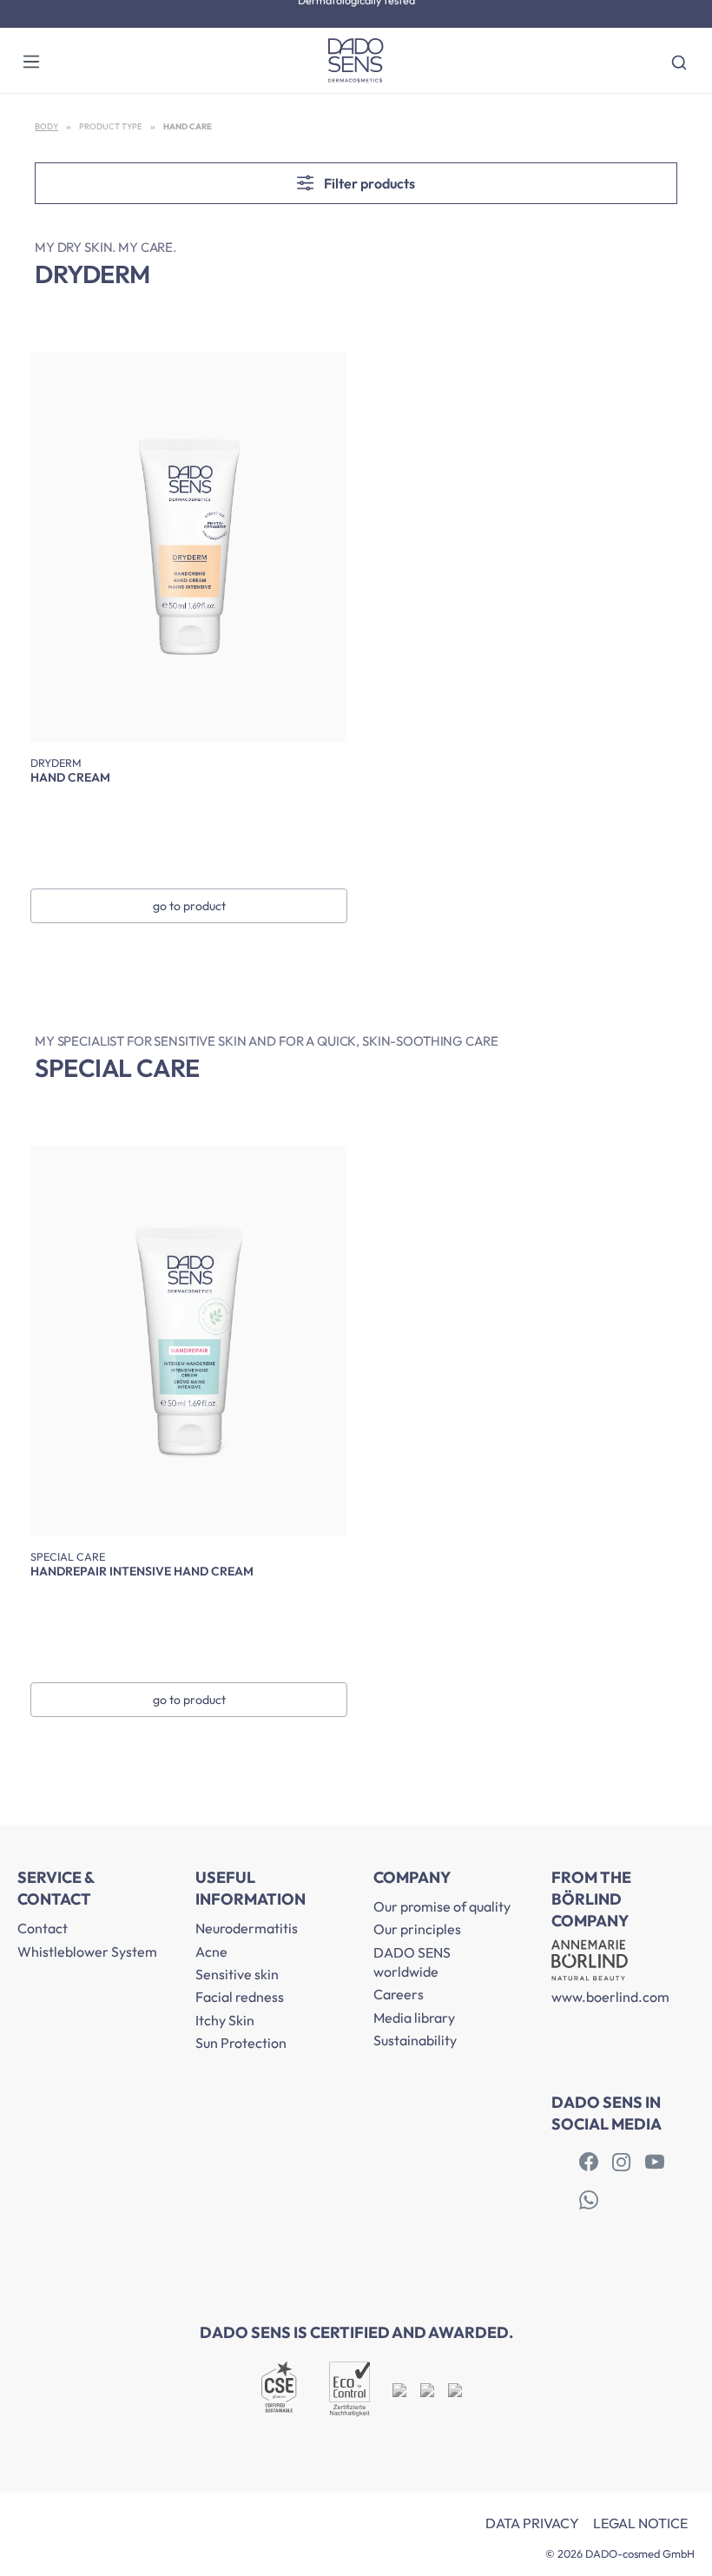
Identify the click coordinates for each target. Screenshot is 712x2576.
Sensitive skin (237, 1974)
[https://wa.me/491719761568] (589, 2201)
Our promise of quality (442, 1906)
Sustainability (415, 2040)
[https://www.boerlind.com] (589, 2163)
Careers (399, 1994)
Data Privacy (532, 2523)
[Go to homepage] (356, 60)
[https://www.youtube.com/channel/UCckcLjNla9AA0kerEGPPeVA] (655, 2163)
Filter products (368, 183)
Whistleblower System (87, 1952)
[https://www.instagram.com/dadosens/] (622, 2163)
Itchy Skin (225, 2020)
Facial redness (240, 1997)
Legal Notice (640, 2523)
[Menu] (31, 61)
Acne (211, 1952)
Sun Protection (241, 2043)
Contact (43, 1928)
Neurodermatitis (247, 1928)
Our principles (417, 1929)
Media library (414, 2018)
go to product (189, 906)
